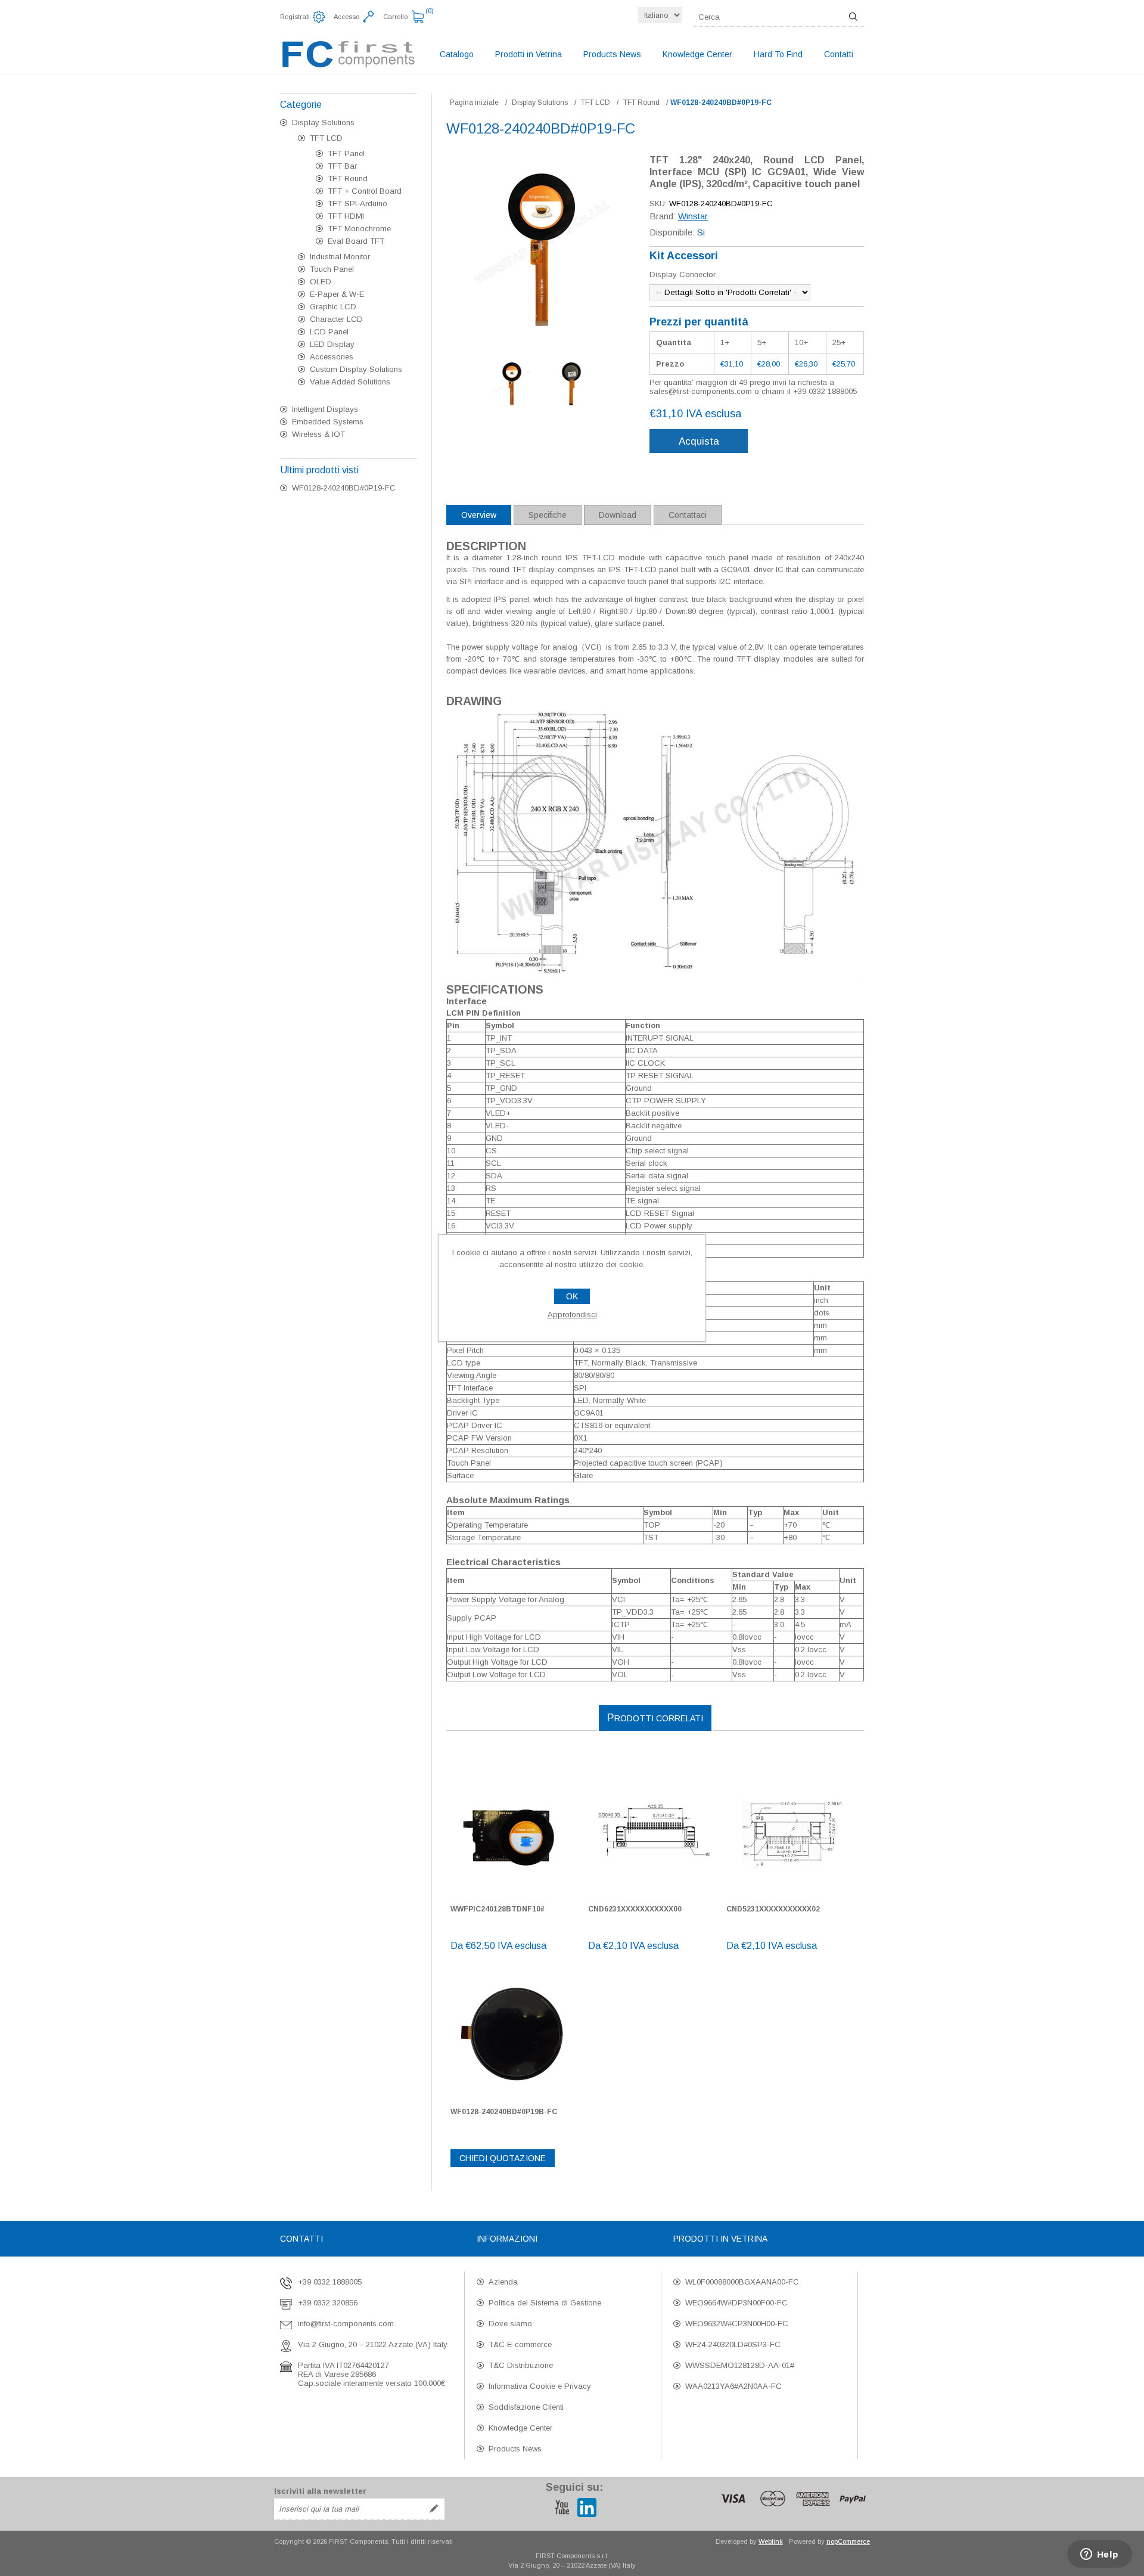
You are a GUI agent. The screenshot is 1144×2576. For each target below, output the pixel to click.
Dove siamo (510, 2324)
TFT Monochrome (359, 229)
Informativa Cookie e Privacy (540, 2386)
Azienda (503, 2282)
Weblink (771, 2541)
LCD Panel (329, 332)
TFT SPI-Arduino (357, 204)
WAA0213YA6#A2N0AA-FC (733, 2386)
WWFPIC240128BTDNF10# (498, 1909)
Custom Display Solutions (356, 369)
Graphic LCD (333, 307)
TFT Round (348, 179)
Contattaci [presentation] (688, 515)
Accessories (332, 357)
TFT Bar (342, 166)
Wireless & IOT (318, 434)
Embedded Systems (328, 422)
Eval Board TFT (356, 241)
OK (572, 1296)
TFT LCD (326, 138)
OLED (321, 282)
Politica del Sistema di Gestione (545, 2303)
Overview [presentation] (479, 515)
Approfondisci (572, 1315)
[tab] (479, 515)
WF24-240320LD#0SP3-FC (733, 2344)
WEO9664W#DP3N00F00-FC (736, 2303)
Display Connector (683, 274)
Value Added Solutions (350, 382)
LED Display (332, 344)
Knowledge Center (520, 2428)
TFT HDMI (346, 216)
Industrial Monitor (340, 257)
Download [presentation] (618, 515)
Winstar (693, 216)
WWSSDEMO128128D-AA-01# (740, 2365)
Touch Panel (332, 269)
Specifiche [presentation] (548, 515)
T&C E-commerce (520, 2344)
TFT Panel (346, 153)
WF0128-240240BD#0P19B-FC (504, 2112)
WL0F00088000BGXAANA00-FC (742, 2282)
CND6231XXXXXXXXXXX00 (635, 1909)
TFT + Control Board (365, 191)
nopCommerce (848, 2541)
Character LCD (336, 319)
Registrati (295, 17)
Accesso (346, 17)
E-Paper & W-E (337, 294)
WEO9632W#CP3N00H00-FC (737, 2324)
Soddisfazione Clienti (526, 2407)
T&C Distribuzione (521, 2365)
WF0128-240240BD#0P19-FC (344, 488)
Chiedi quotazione (503, 2158)
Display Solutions (323, 122)
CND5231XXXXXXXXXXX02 (773, 1909)
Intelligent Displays (325, 409)
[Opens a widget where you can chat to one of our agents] (1099, 2555)
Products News (515, 2449)
